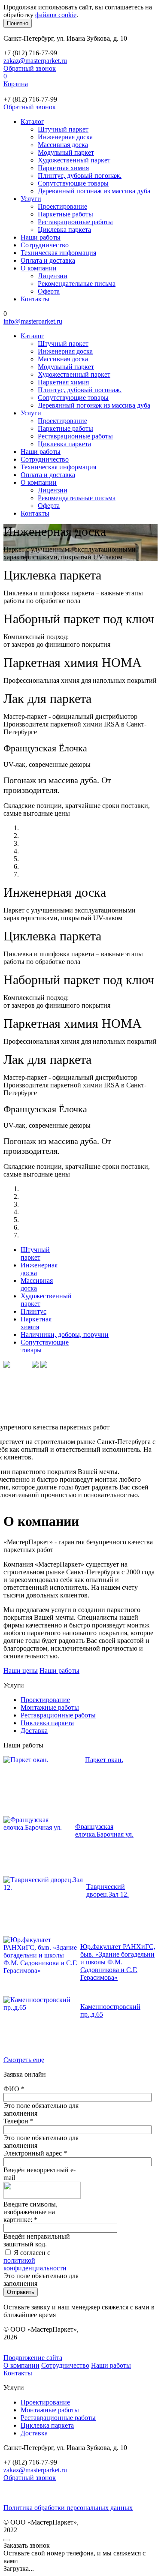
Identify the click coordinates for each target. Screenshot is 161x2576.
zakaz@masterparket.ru (35, 61)
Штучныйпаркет (35, 1253)
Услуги (31, 199)
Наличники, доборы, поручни (65, 1335)
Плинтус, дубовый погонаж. (80, 176)
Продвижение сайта (33, 2358)
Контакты (35, 299)
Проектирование (62, 206)
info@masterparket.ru (33, 321)
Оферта (49, 291)
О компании (39, 268)
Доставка (34, 1731)
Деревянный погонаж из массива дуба (94, 191)
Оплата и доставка (48, 260)
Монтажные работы (50, 1707)
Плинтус (33, 1311)
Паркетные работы (65, 214)
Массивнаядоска (37, 1284)
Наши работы (41, 237)
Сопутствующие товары (73, 183)
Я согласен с (35, 2260)
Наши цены (21, 1671)
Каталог (32, 122)
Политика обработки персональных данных (68, 2508)
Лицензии (53, 276)
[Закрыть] (7, 2540)
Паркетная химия (63, 168)
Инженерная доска (65, 137)
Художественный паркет (74, 160)
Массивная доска (63, 145)
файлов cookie (56, 15)
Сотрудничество (45, 245)
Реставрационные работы (75, 222)
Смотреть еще (24, 2060)
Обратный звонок (30, 68)
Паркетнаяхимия (36, 1323)
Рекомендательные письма (77, 284)
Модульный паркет (66, 152)
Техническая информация (58, 253)
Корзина (16, 84)
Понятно (18, 23)
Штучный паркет (63, 129)
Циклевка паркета (64, 230)
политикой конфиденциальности (35, 2264)
